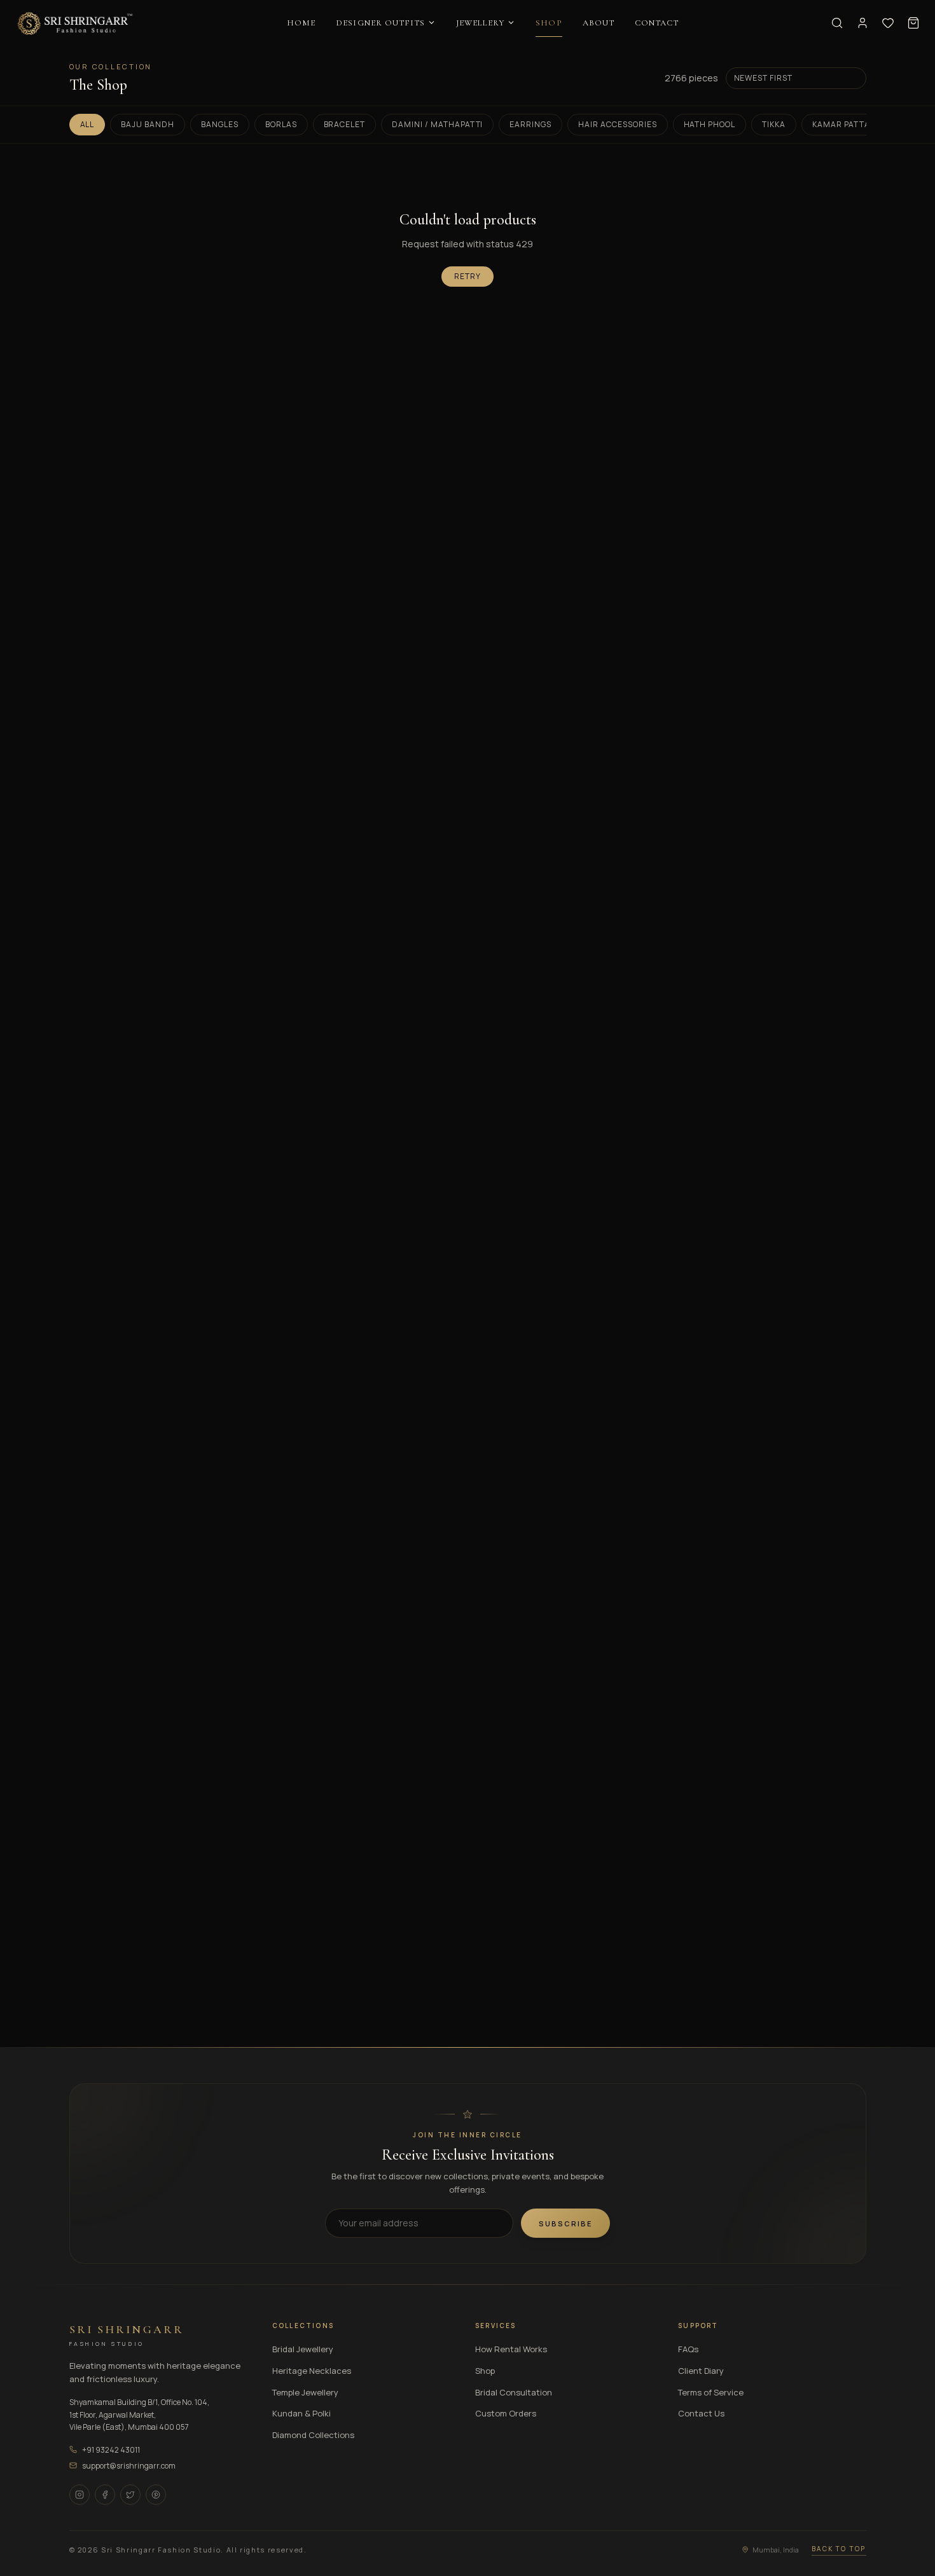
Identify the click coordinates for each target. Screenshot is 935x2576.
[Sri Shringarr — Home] (75, 23)
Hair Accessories (617, 124)
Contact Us (701, 2413)
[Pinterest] (156, 2495)
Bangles (220, 124)
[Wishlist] (888, 23)
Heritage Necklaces (312, 2371)
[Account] (862, 23)
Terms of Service (711, 2392)
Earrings (530, 124)
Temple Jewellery (305, 2392)
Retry (468, 276)
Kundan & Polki (301, 2413)
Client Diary (701, 2371)
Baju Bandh (148, 124)
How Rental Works (511, 2349)
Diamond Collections (313, 2435)
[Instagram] (80, 2495)
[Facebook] (105, 2495)
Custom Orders (506, 2413)
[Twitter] (130, 2495)
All (87, 124)
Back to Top (839, 2549)
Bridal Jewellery (303, 2349)
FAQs (688, 2349)
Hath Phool (710, 124)
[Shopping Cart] (913, 23)
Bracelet (345, 124)
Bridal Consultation (514, 2392)
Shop (485, 2371)
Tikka (774, 124)
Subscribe (565, 2223)
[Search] (837, 23)
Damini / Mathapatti (437, 124)
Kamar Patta (841, 124)
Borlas (281, 124)
